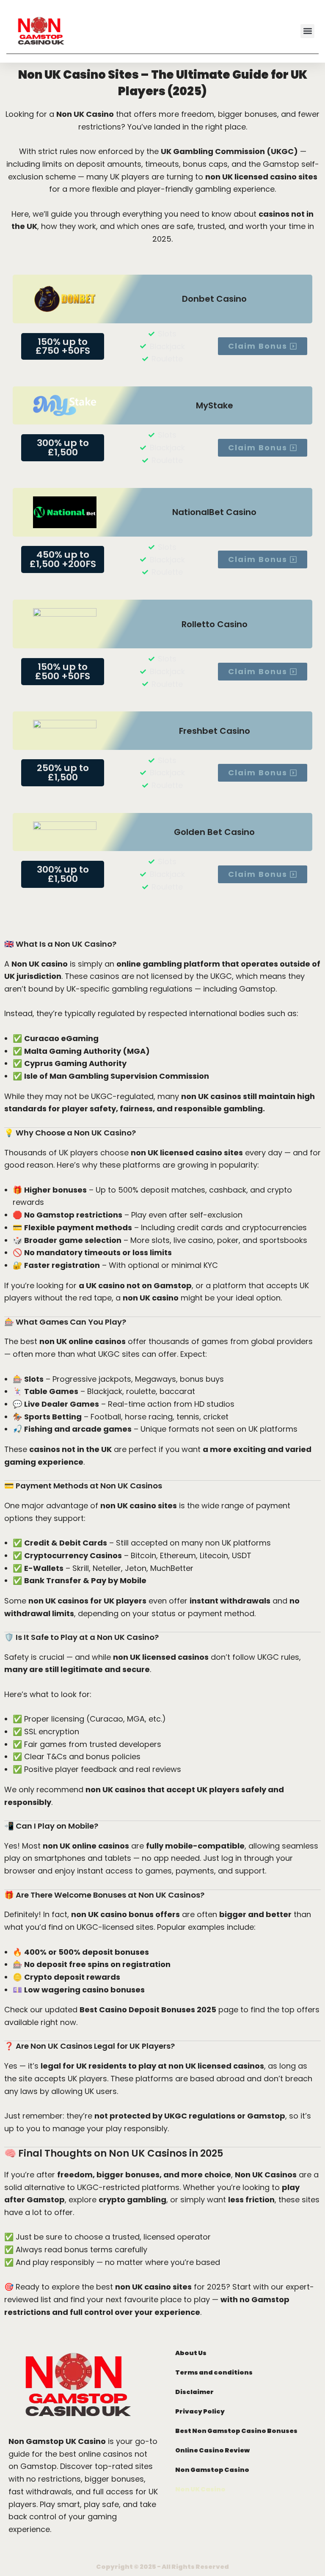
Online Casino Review (212, 2450)
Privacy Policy (200, 2411)
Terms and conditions (214, 2372)
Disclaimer (194, 2392)
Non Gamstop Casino (212, 2470)
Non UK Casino (200, 2489)
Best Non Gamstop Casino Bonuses (236, 2431)
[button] (307, 31)
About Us (191, 2353)
